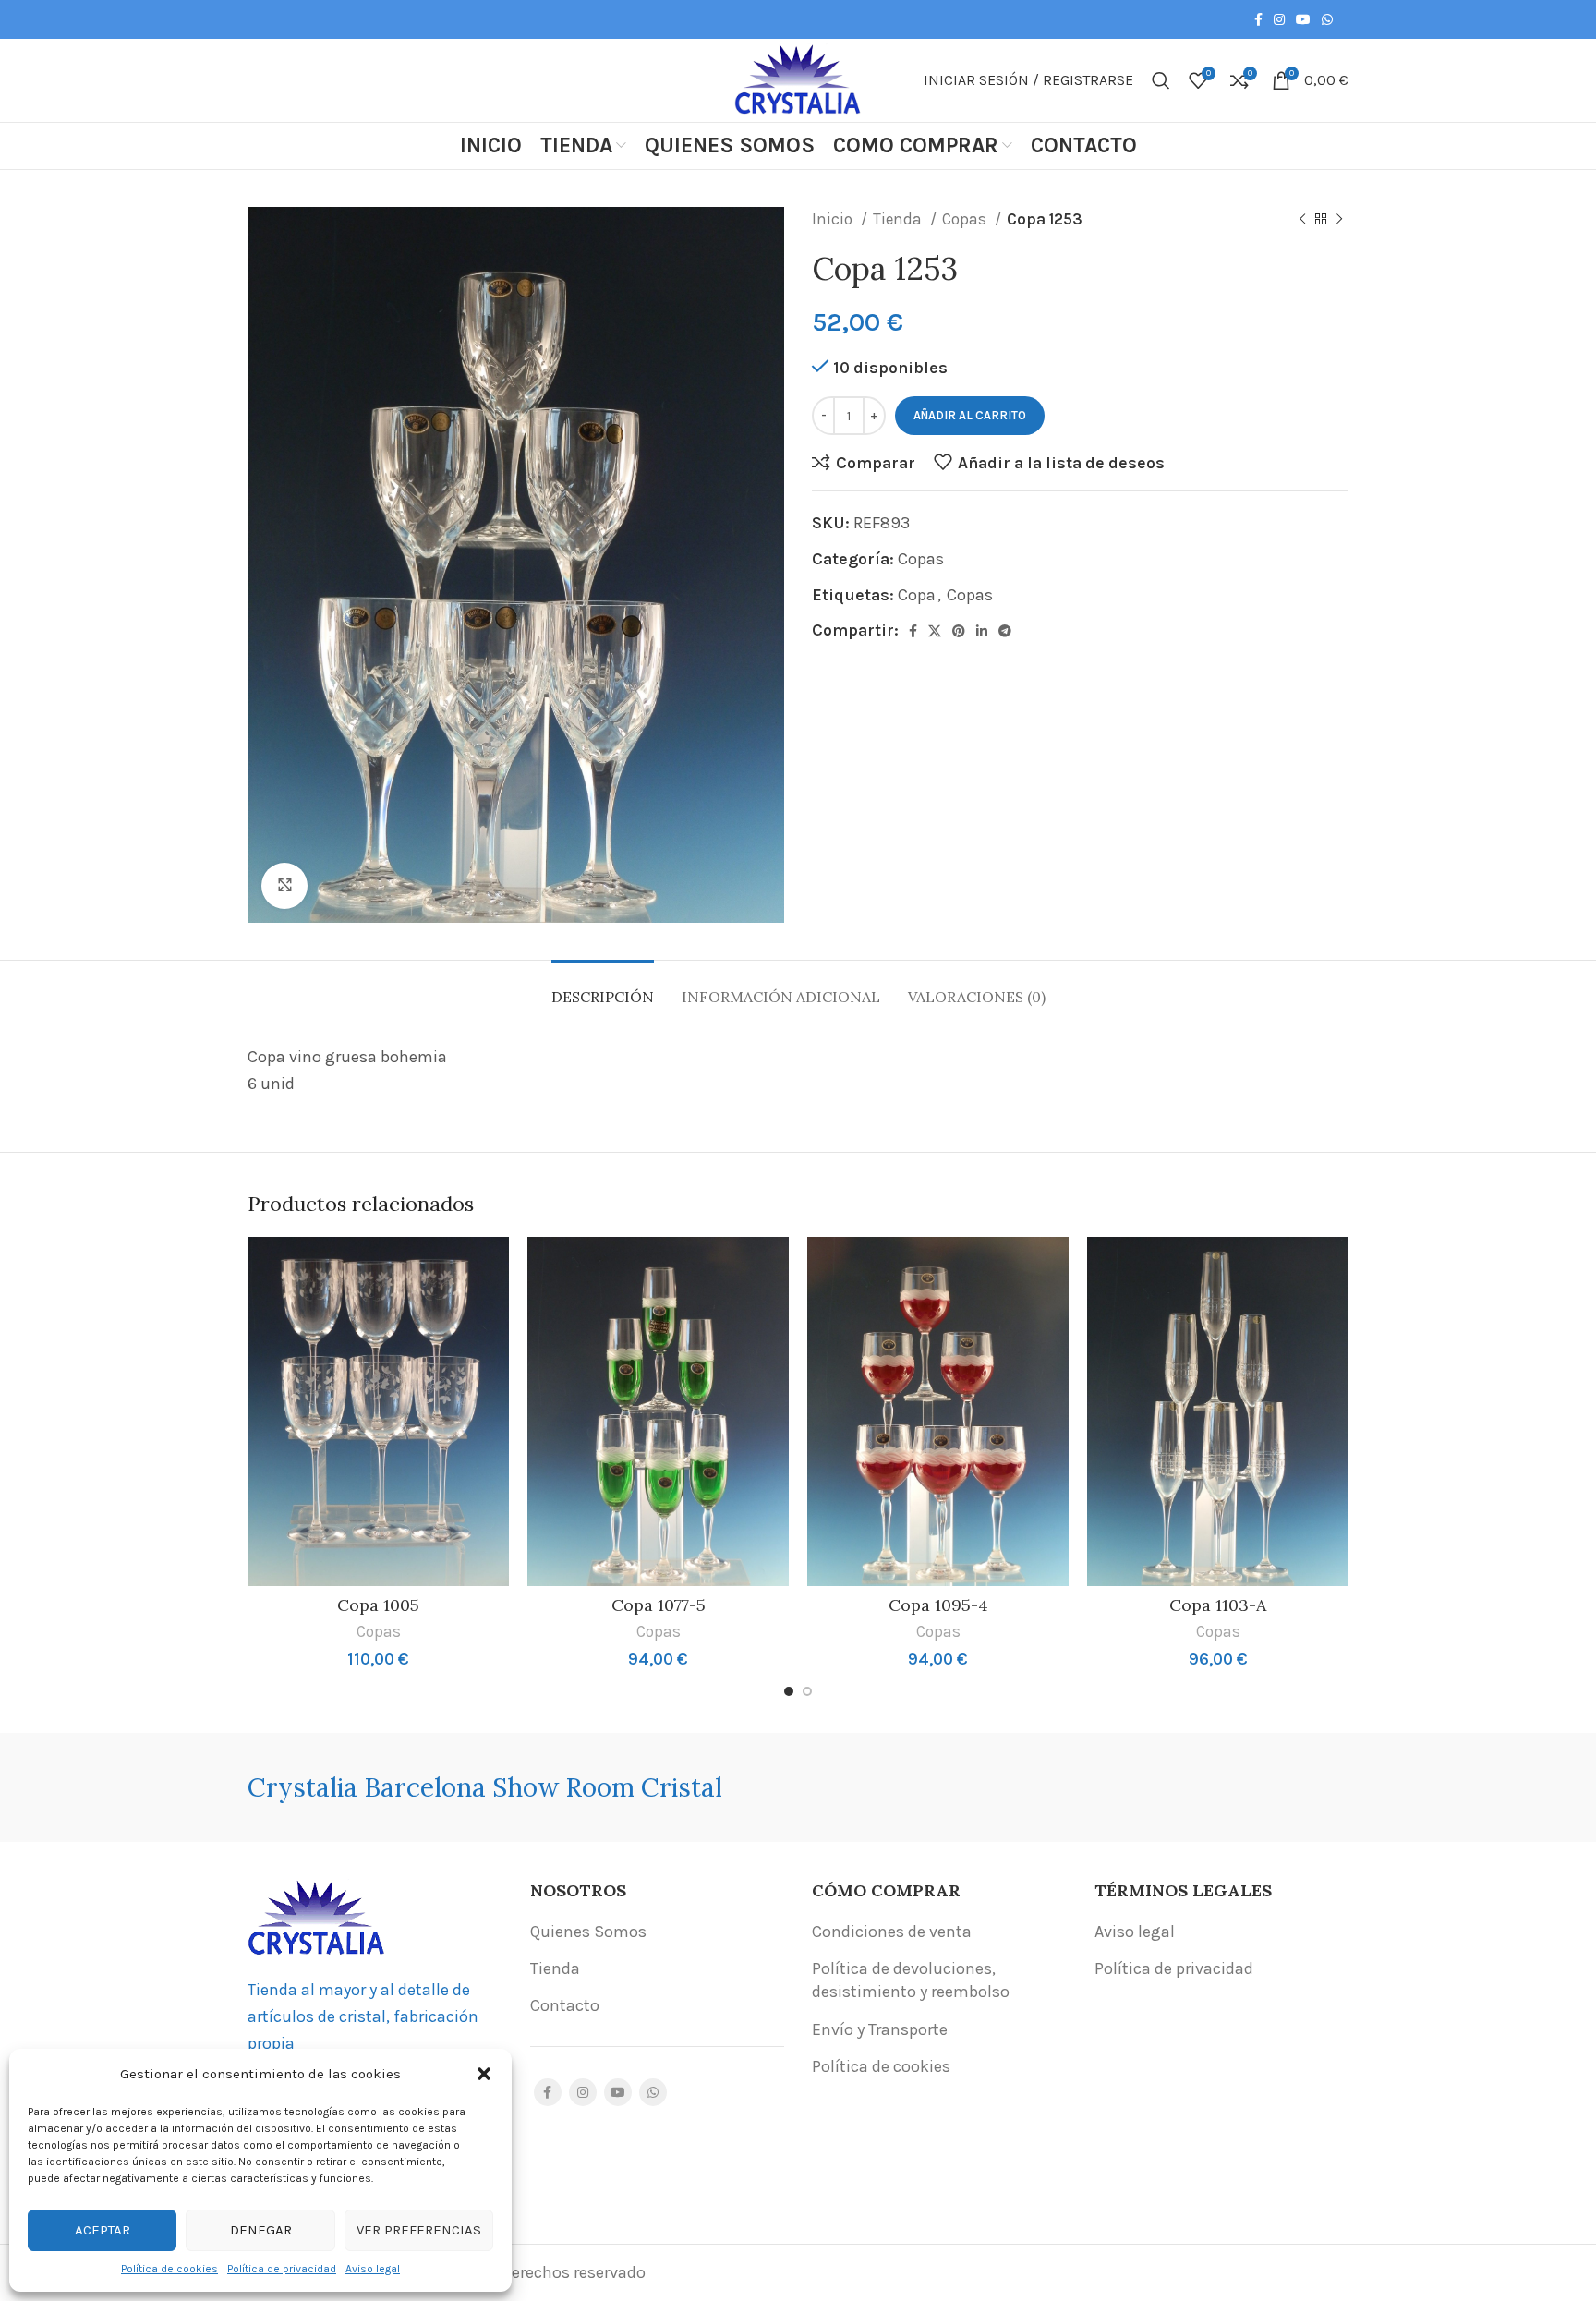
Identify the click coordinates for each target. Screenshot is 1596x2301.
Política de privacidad (282, 2269)
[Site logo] (798, 79)
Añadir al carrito (970, 415)
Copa (917, 595)
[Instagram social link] (1279, 19)
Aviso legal (373, 2269)
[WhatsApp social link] (1327, 19)
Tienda (899, 219)
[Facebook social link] (1258, 19)
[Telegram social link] (1005, 631)
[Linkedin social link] (982, 631)
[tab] (603, 988)
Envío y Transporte (880, 2029)
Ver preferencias (419, 2230)
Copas (966, 219)
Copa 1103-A (1218, 1605)
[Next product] (1339, 220)
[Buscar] (1161, 80)
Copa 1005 (378, 1605)
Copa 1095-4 (938, 1605)
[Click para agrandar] (284, 886)
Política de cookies (169, 2269)
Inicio (834, 219)
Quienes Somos (588, 1932)
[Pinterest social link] (959, 631)
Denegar (261, 2230)
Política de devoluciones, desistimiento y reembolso (911, 1980)
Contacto (565, 2005)
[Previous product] (1302, 220)
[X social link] (935, 631)
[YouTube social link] (1303, 19)
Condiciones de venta (892, 1932)
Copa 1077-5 (659, 1605)
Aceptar (103, 2230)
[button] (484, 2074)
